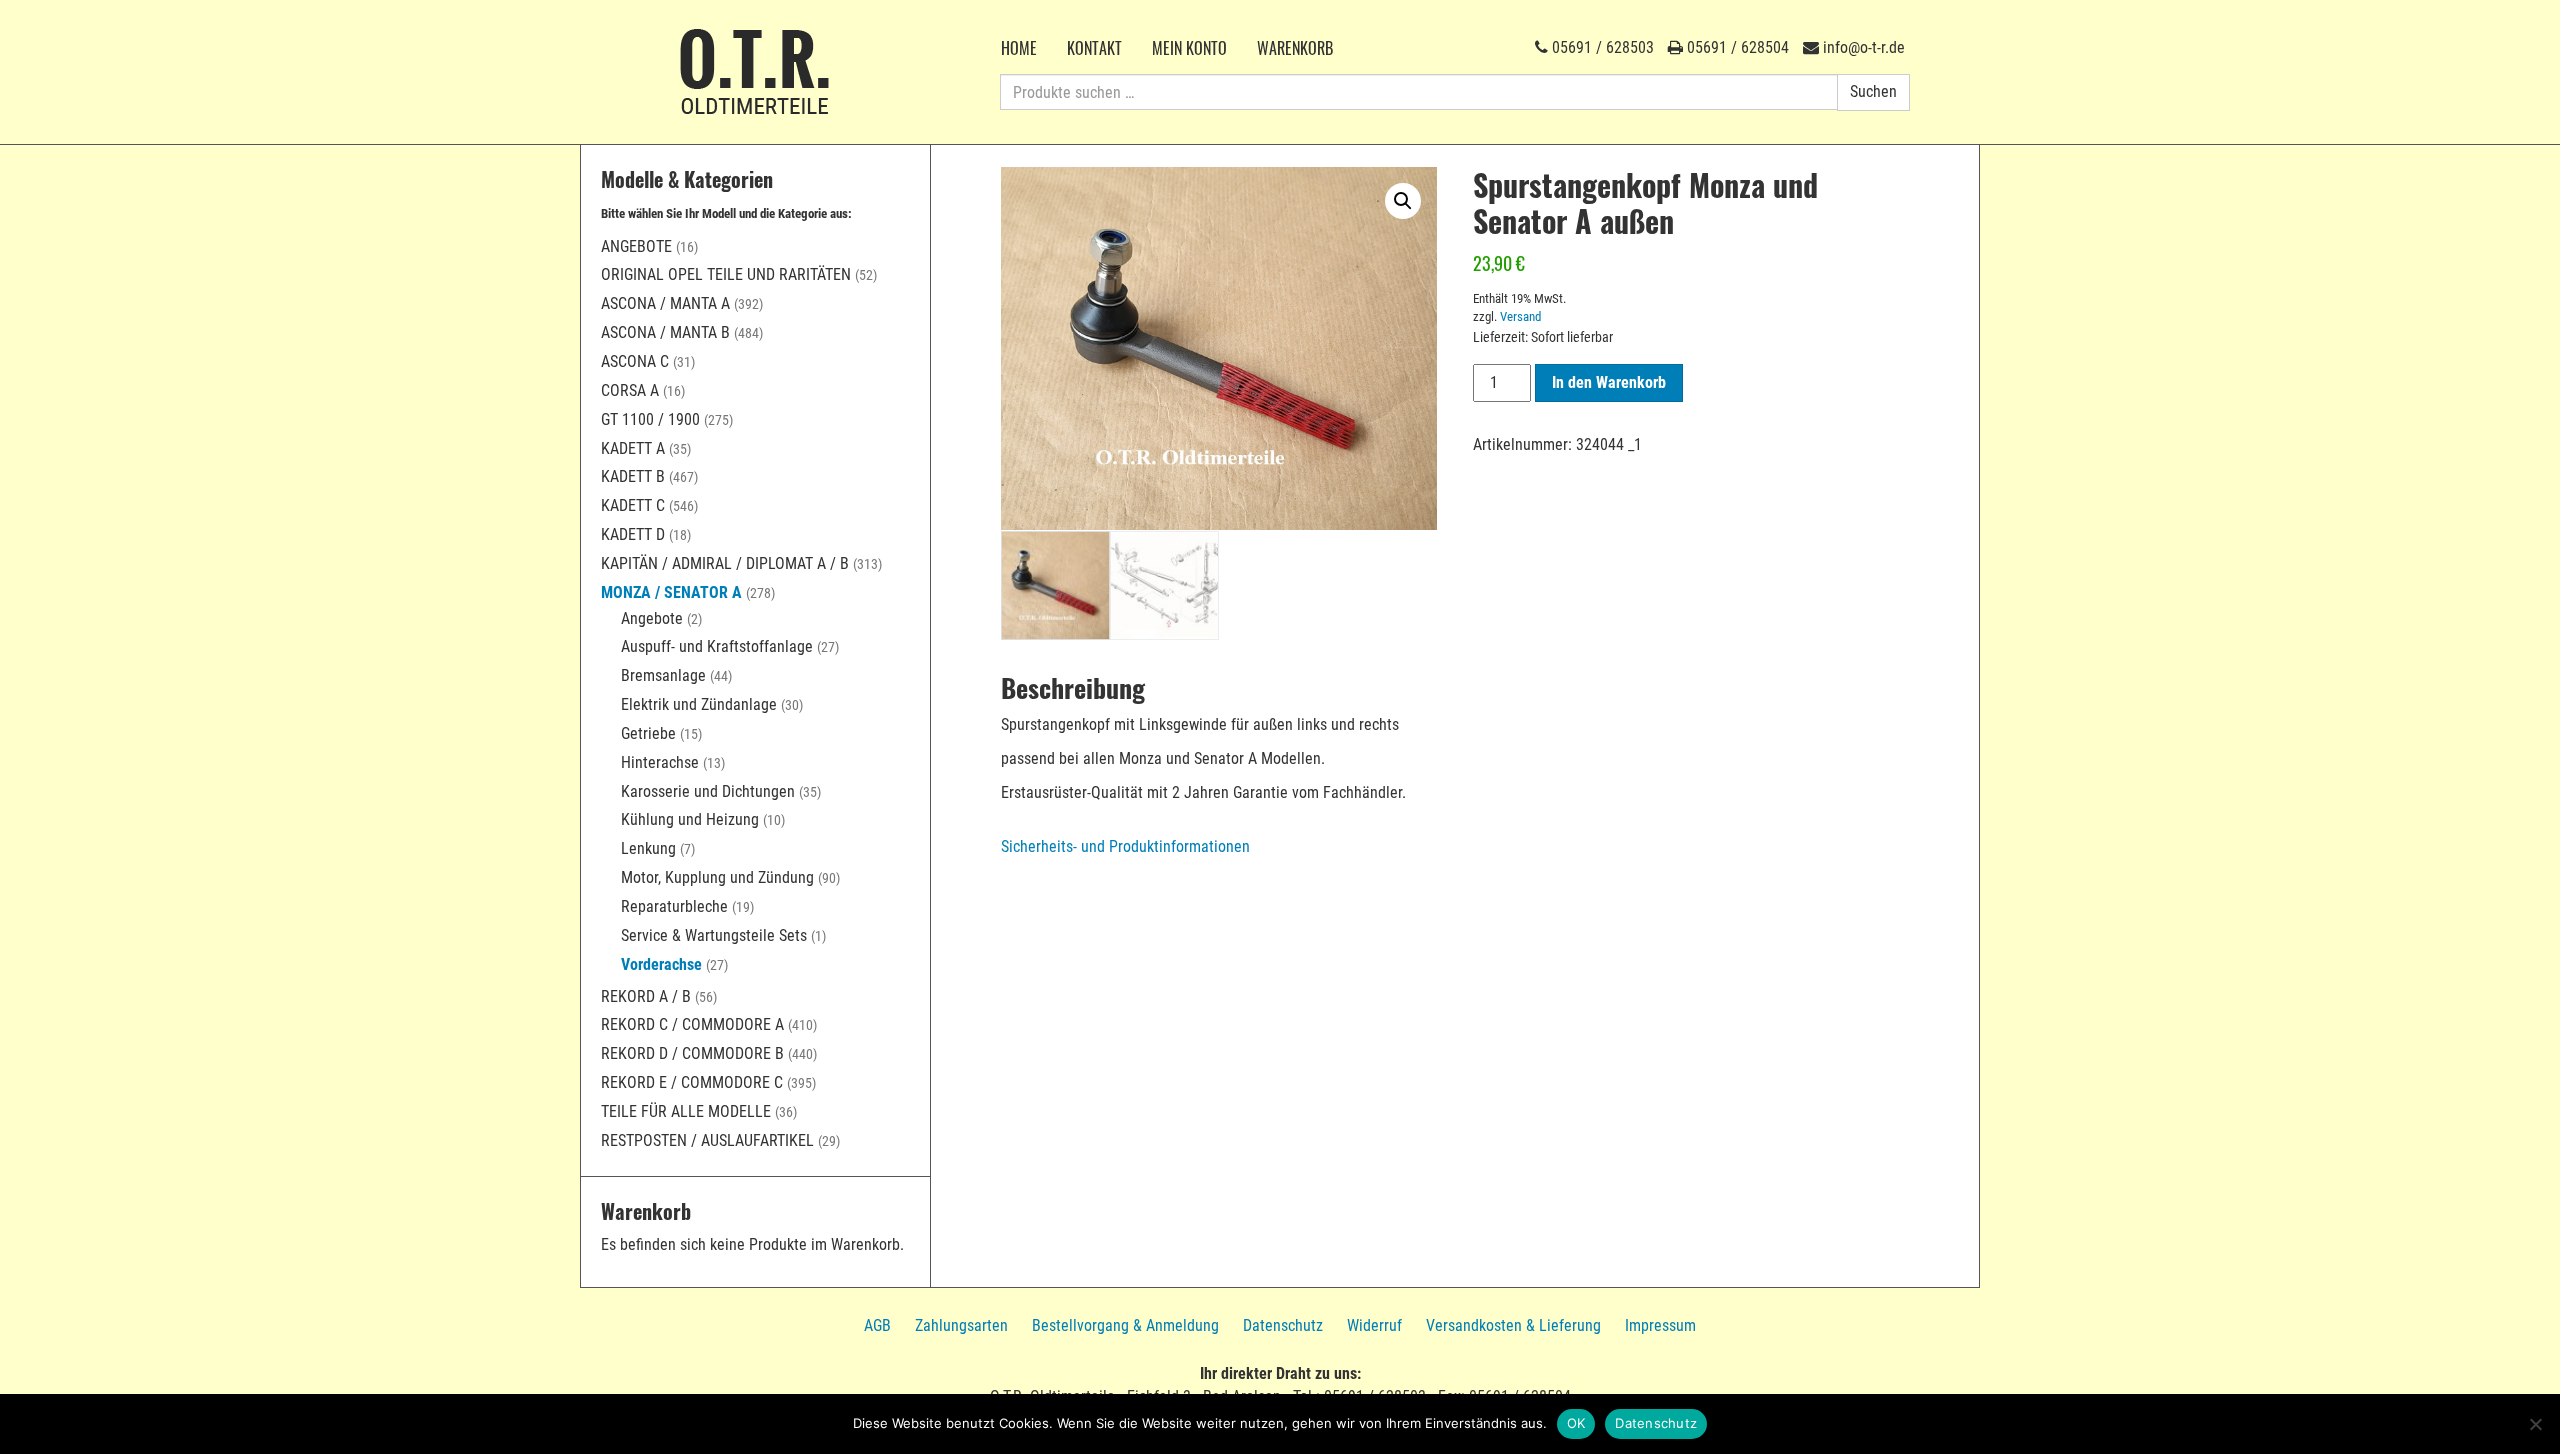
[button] (1403, 201)
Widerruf (1374, 1325)
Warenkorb (1295, 48)
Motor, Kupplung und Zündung (717, 877)
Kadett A (633, 448)
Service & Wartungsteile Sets (714, 935)
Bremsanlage (663, 675)
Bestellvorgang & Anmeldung (1125, 1325)
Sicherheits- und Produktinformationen (1125, 846)
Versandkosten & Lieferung (1513, 1325)
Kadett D (633, 534)
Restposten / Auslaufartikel (707, 1140)
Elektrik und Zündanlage (699, 704)
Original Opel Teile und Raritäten (726, 274)
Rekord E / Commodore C (692, 1082)
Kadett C (633, 505)
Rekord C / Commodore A (692, 1024)
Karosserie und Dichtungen (708, 791)
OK (1576, 1423)
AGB (877, 1325)
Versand (1520, 316)
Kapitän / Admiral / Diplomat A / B (725, 563)
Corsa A (630, 390)
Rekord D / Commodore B (692, 1053)
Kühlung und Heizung (690, 819)
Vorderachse (661, 964)
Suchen (1873, 91)
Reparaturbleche (674, 906)
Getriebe (648, 733)
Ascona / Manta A (665, 303)
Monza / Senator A (671, 592)
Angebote (636, 246)
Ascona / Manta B (665, 332)
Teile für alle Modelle (686, 1111)
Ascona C (635, 361)
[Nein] (2535, 1424)
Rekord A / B (646, 996)
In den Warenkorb (1609, 382)
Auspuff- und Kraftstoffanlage (717, 646)
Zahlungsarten (961, 1325)
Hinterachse (660, 762)
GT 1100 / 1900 (650, 419)
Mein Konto (1189, 48)
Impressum (1660, 1325)
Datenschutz (1283, 1325)
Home (1019, 48)
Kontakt (1094, 48)
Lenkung (648, 848)
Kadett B (633, 476)
